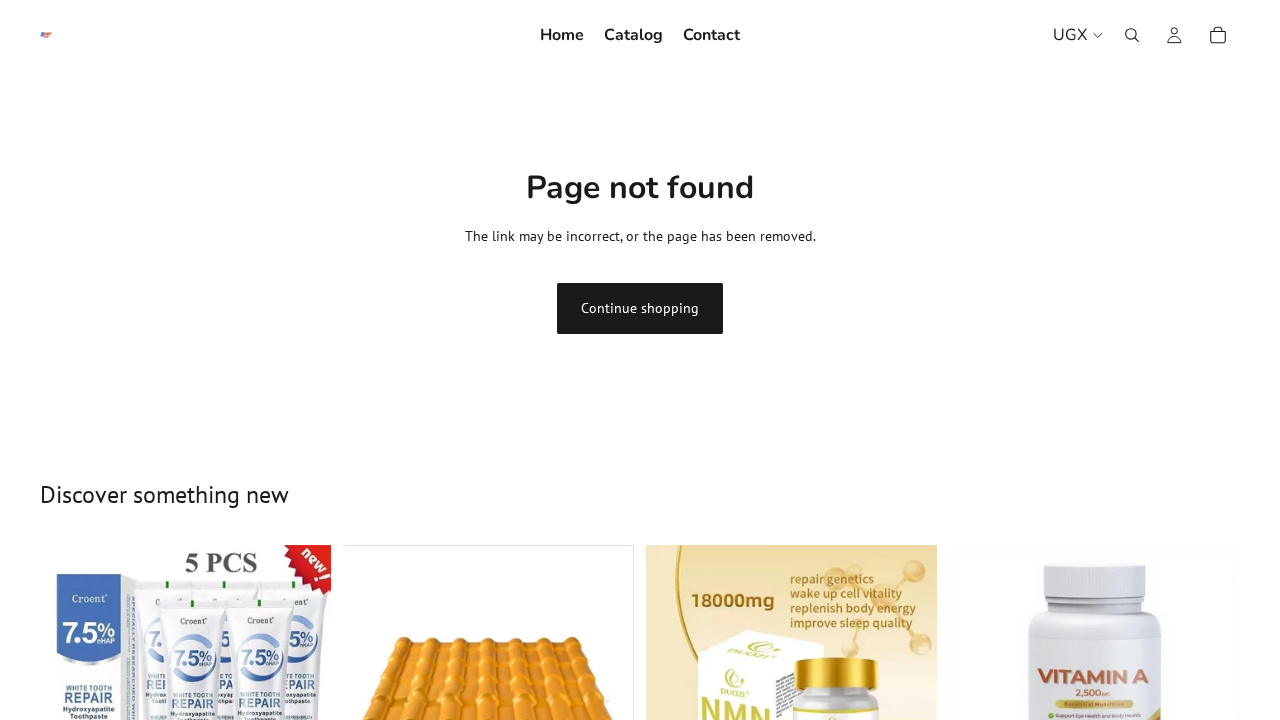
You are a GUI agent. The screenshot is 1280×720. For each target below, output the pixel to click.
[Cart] (1218, 35)
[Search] (1132, 35)
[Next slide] (604, 690)
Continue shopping (640, 308)
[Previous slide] (373, 690)
